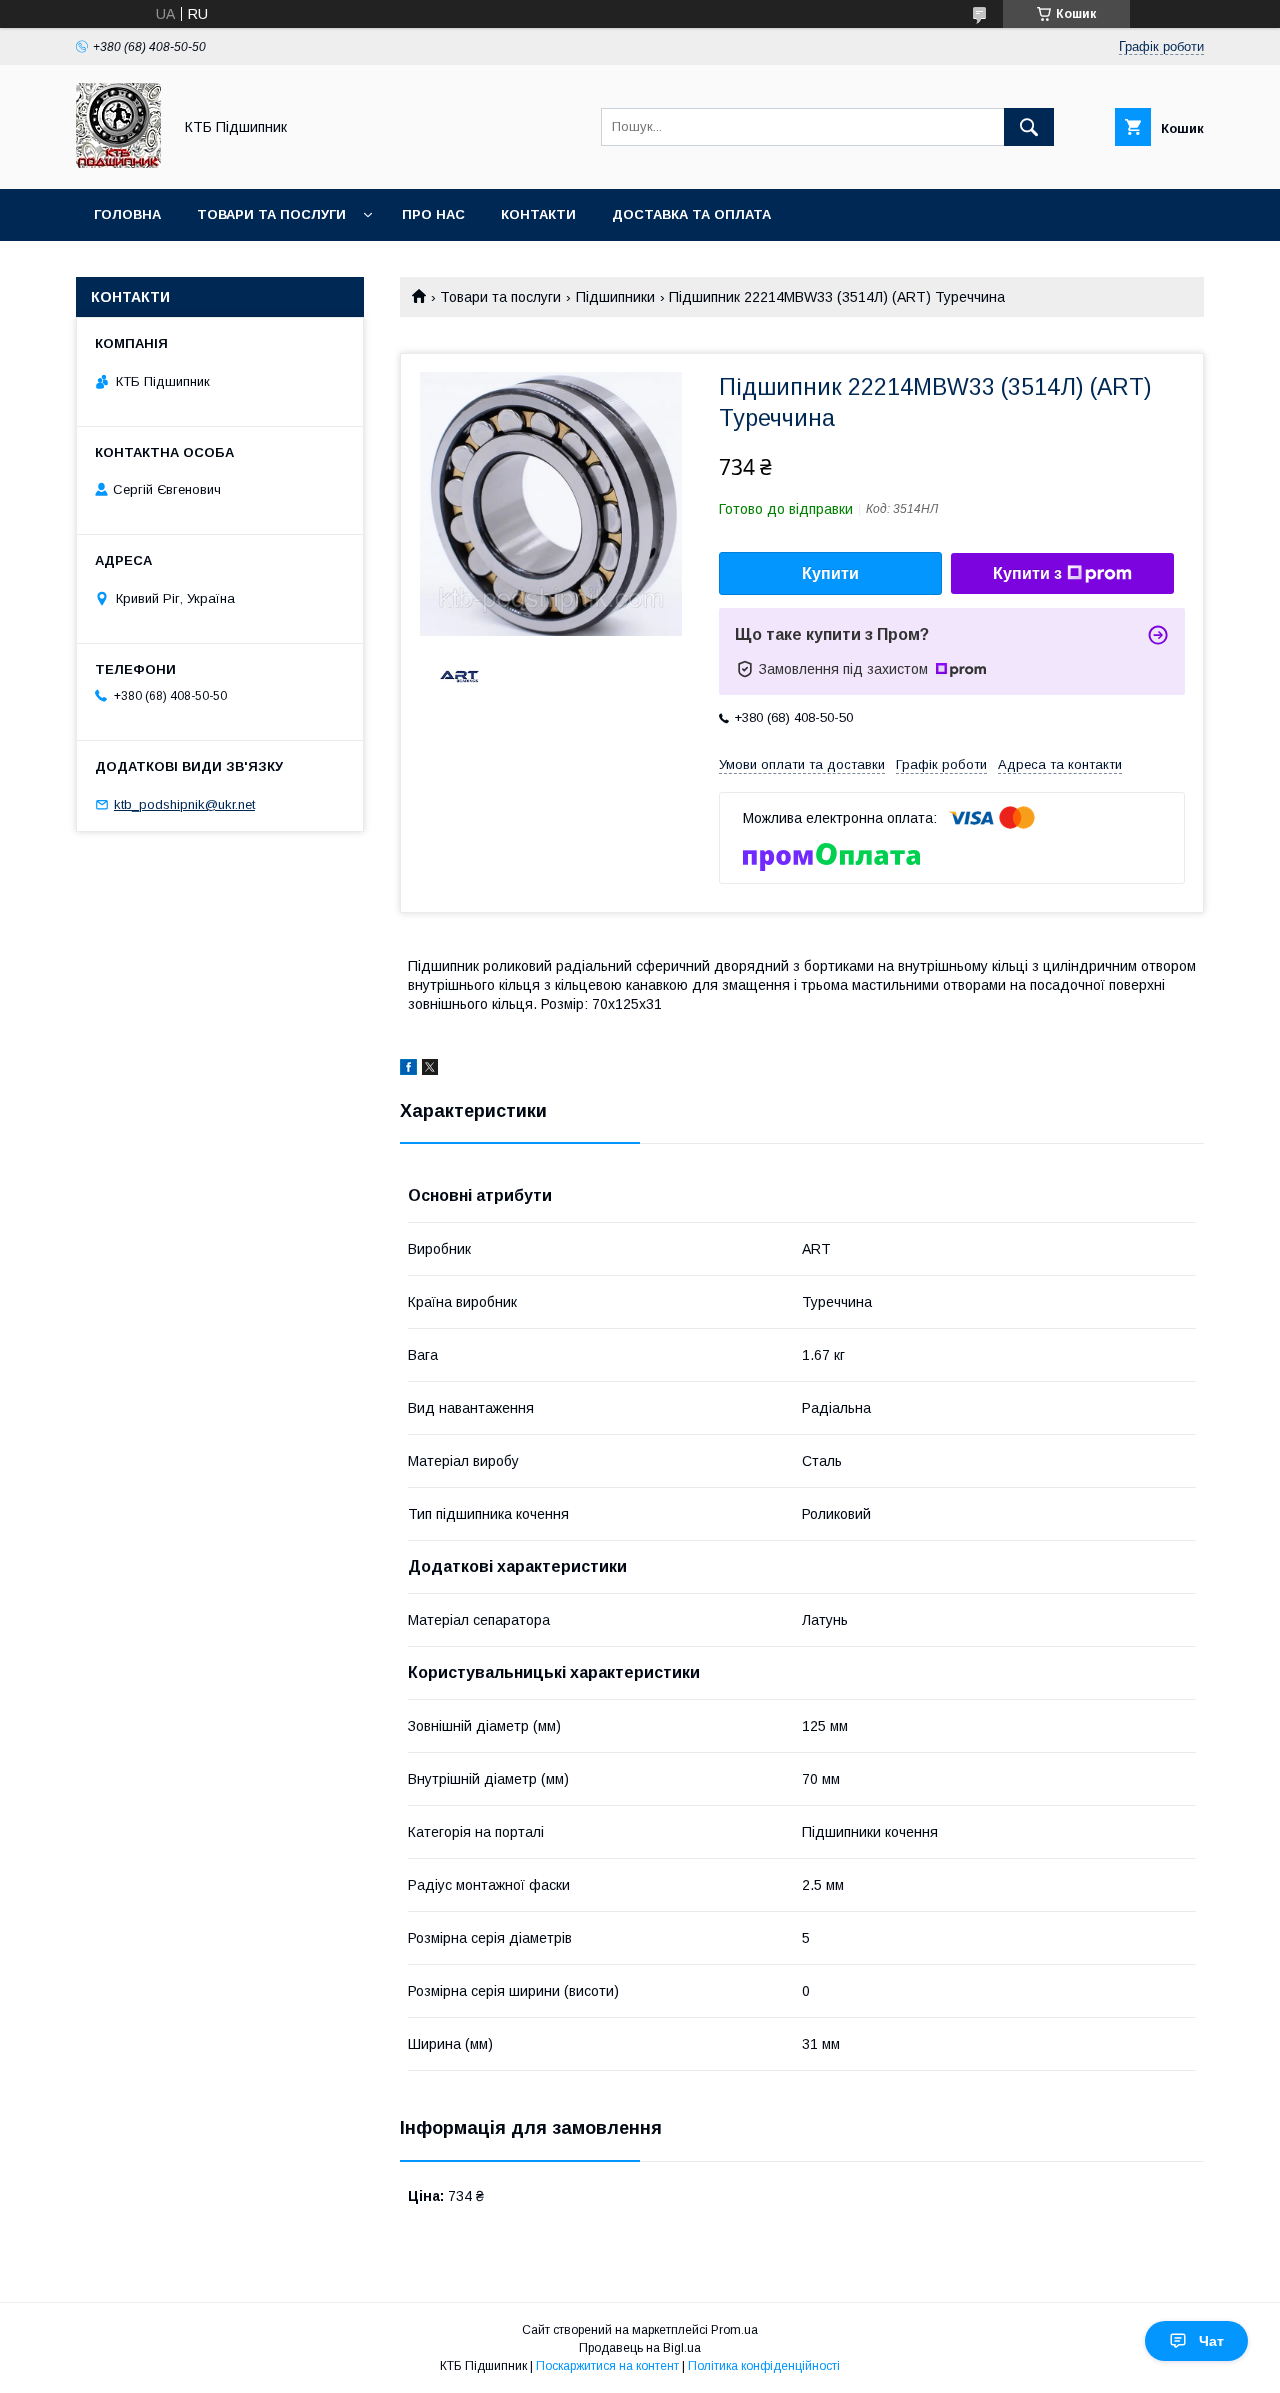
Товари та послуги (271, 214)
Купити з (1027, 573)
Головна (127, 214)
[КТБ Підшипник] (118, 163)
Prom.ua (734, 2330)
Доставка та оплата (691, 214)
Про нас (433, 214)
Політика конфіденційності (764, 2366)
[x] (430, 1070)
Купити (830, 573)
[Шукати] (1029, 127)
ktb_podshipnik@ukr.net (184, 804)
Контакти (538, 214)
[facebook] (408, 1070)
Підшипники (615, 297)
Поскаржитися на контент (607, 2366)
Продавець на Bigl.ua (640, 2348)
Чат (1211, 2341)
